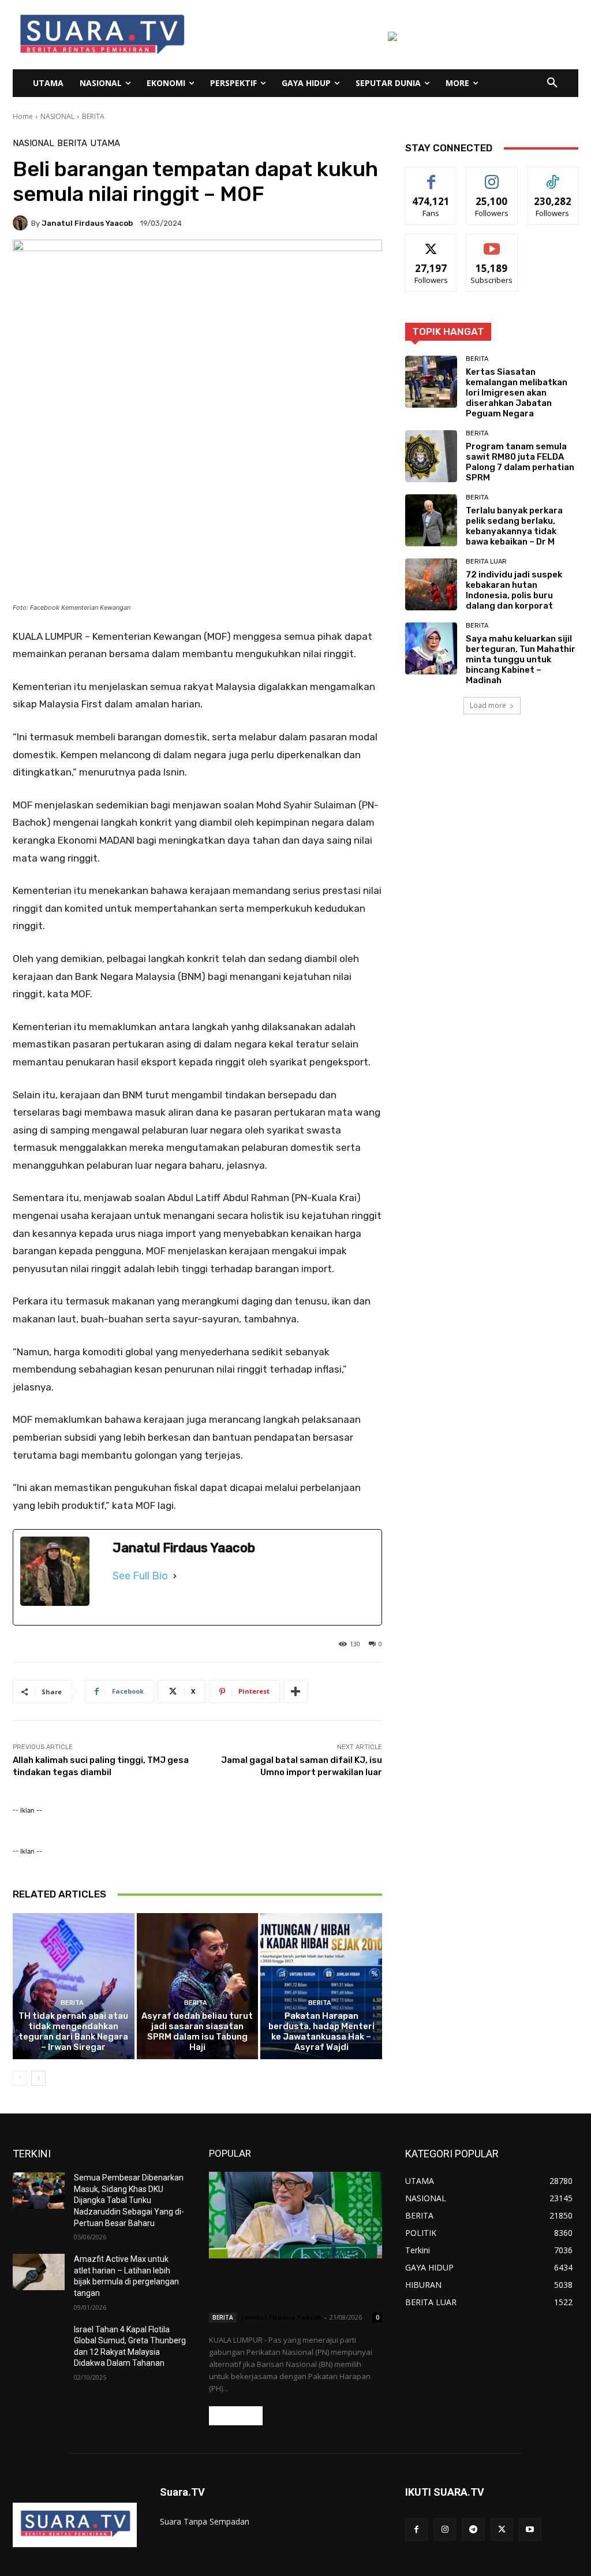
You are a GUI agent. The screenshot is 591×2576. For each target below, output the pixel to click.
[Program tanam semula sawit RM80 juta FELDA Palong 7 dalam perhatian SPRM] (431, 456)
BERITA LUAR (486, 562)
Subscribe (492, 243)
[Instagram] (445, 2530)
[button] (552, 83)
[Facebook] (416, 2530)
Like (431, 176)
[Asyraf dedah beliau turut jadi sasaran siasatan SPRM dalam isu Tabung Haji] (198, 1986)
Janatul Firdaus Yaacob (87, 223)
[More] (295, 1691)
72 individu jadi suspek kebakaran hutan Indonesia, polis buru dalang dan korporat (514, 590)
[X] (502, 2530)
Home (23, 116)
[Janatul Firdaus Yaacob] (22, 223)
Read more (236, 2416)
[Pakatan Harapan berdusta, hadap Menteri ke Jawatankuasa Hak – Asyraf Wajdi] (321, 1986)
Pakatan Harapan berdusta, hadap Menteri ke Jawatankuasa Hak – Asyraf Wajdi (321, 2031)
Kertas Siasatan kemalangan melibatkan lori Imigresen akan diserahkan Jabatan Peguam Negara (517, 393)
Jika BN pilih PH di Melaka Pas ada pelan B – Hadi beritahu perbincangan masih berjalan (292, 2287)
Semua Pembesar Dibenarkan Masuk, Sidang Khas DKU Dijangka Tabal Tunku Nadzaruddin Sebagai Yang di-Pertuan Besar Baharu (129, 2200)
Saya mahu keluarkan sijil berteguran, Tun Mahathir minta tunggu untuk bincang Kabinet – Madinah (521, 659)
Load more (488, 705)
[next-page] (38, 2078)
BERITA (93, 116)
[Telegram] (473, 2530)
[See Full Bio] (175, 1576)
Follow (492, 176)
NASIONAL (57, 116)
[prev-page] (20, 2078)
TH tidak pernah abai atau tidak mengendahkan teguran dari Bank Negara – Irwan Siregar (73, 2031)
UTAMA (105, 143)
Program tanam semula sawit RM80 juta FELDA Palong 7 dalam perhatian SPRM (520, 462)
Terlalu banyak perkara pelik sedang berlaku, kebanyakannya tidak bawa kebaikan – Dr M (514, 526)
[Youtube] (530, 2530)
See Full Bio (140, 1576)
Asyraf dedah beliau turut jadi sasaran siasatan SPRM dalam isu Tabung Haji (197, 2031)
